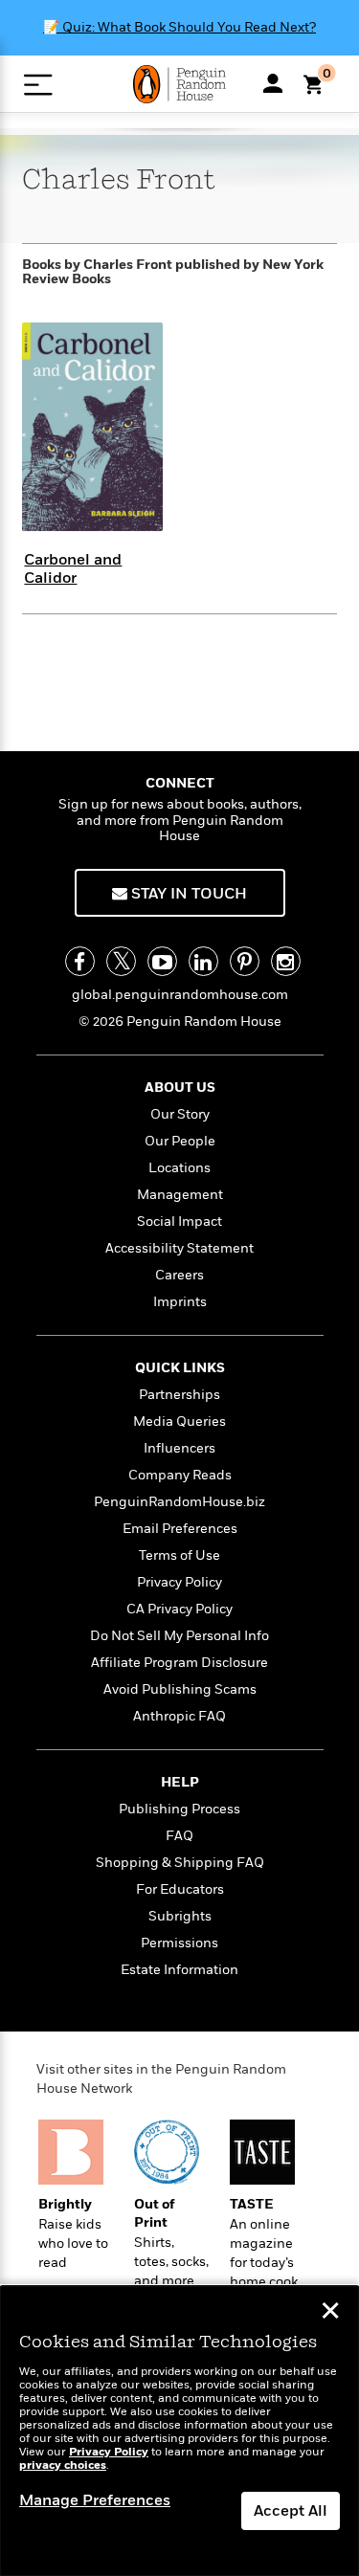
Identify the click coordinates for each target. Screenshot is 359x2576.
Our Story (180, 1114)
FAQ (179, 1836)
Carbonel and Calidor (73, 569)
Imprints (180, 1302)
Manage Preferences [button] (95, 2500)
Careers (179, 1275)
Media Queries (179, 1421)
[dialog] (179, 2431)
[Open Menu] (38, 85)
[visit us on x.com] (121, 961)
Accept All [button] (291, 2511)
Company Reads (180, 1475)
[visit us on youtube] (162, 961)
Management (180, 1195)
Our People (180, 1141)
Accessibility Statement (179, 1248)
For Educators (180, 1889)
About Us (180, 1088)
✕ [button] (330, 2313)
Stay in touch (187, 894)
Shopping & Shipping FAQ (180, 1863)
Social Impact (179, 1221)
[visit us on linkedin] (203, 961)
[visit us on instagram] (286, 961)
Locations (179, 1168)
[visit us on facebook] (80, 961)
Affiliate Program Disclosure (179, 1663)
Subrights (180, 1916)
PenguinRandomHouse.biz (179, 1502)
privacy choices (63, 2465)
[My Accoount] (273, 83)
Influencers (179, 1448)
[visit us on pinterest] (245, 961)
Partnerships (179, 1395)
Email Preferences (180, 1529)
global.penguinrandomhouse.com (180, 995)
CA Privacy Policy (179, 1609)
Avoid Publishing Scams (180, 1689)
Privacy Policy (179, 1582)
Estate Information (179, 1970)
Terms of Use (179, 1555)
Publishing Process (179, 1809)
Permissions (179, 1943)
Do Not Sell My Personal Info (179, 1636)
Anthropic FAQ (179, 1716)
